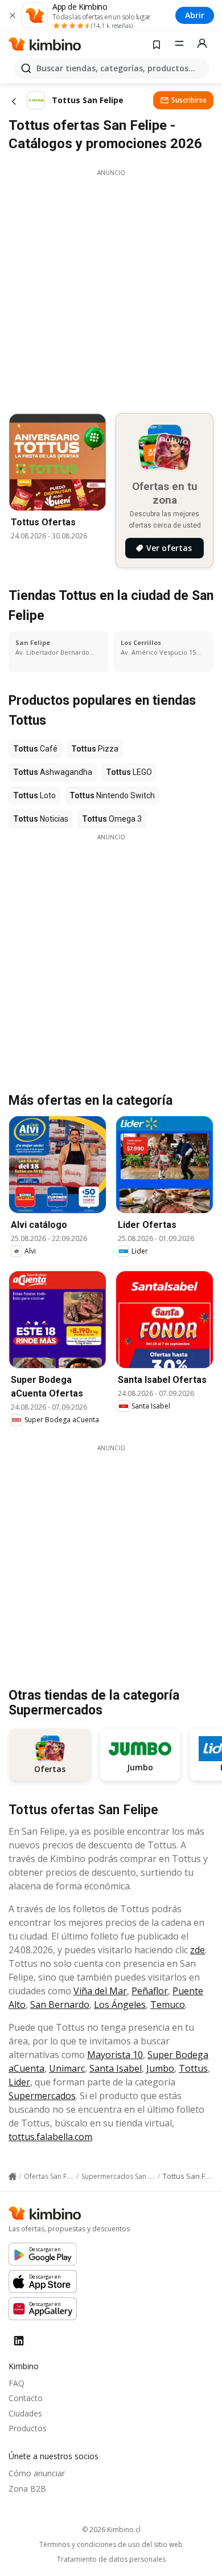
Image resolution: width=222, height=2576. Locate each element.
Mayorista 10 (115, 2055)
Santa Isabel (116, 2068)
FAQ (17, 2383)
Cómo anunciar (37, 2473)
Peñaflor (150, 1991)
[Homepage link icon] (13, 2177)
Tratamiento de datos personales (111, 2559)
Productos (28, 2428)
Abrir (195, 15)
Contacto (26, 2398)
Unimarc (67, 2068)
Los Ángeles (120, 2005)
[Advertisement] (111, 288)
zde (198, 1950)
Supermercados (42, 2096)
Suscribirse (189, 100)
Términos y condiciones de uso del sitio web (111, 2545)
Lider (19, 2082)
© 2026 (111, 2530)
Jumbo (160, 2068)
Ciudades (25, 2413)
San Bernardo (60, 2005)
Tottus (193, 2068)
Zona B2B (27, 2489)
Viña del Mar (100, 1991)
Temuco (168, 2005)
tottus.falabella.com (50, 2137)
